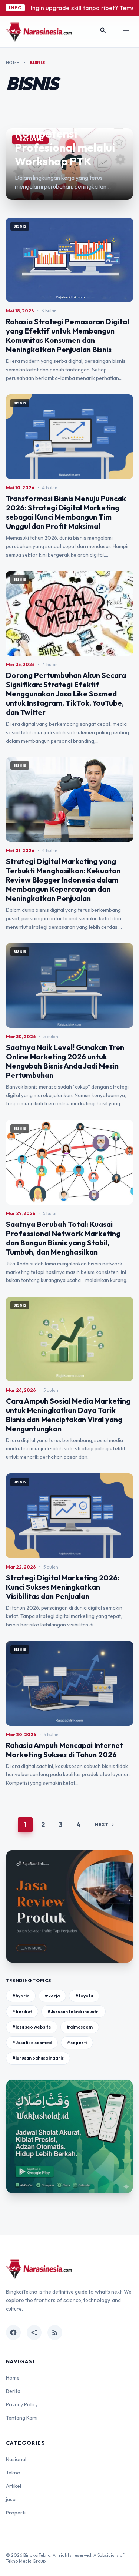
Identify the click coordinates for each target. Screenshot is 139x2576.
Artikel (14, 2486)
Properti (16, 2513)
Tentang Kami (22, 2418)
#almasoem (80, 2027)
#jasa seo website (32, 2027)
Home (13, 62)
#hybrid (21, 1996)
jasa (11, 2499)
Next (105, 1825)
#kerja (52, 1996)
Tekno (13, 2473)
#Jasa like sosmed (32, 2042)
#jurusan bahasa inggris (38, 2058)
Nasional (16, 2459)
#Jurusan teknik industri (73, 2011)
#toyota (84, 1996)
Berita (13, 2391)
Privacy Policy (22, 2404)
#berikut (22, 2011)
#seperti (77, 2042)
